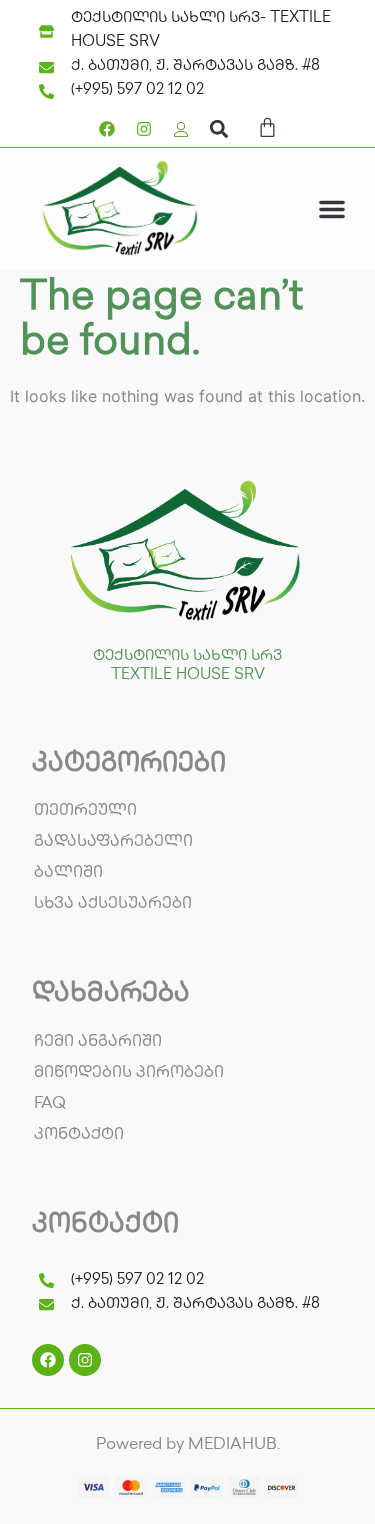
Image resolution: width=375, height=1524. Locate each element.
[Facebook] (107, 129)
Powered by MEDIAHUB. (188, 1445)
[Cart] (267, 131)
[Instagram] (144, 129)
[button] (219, 128)
